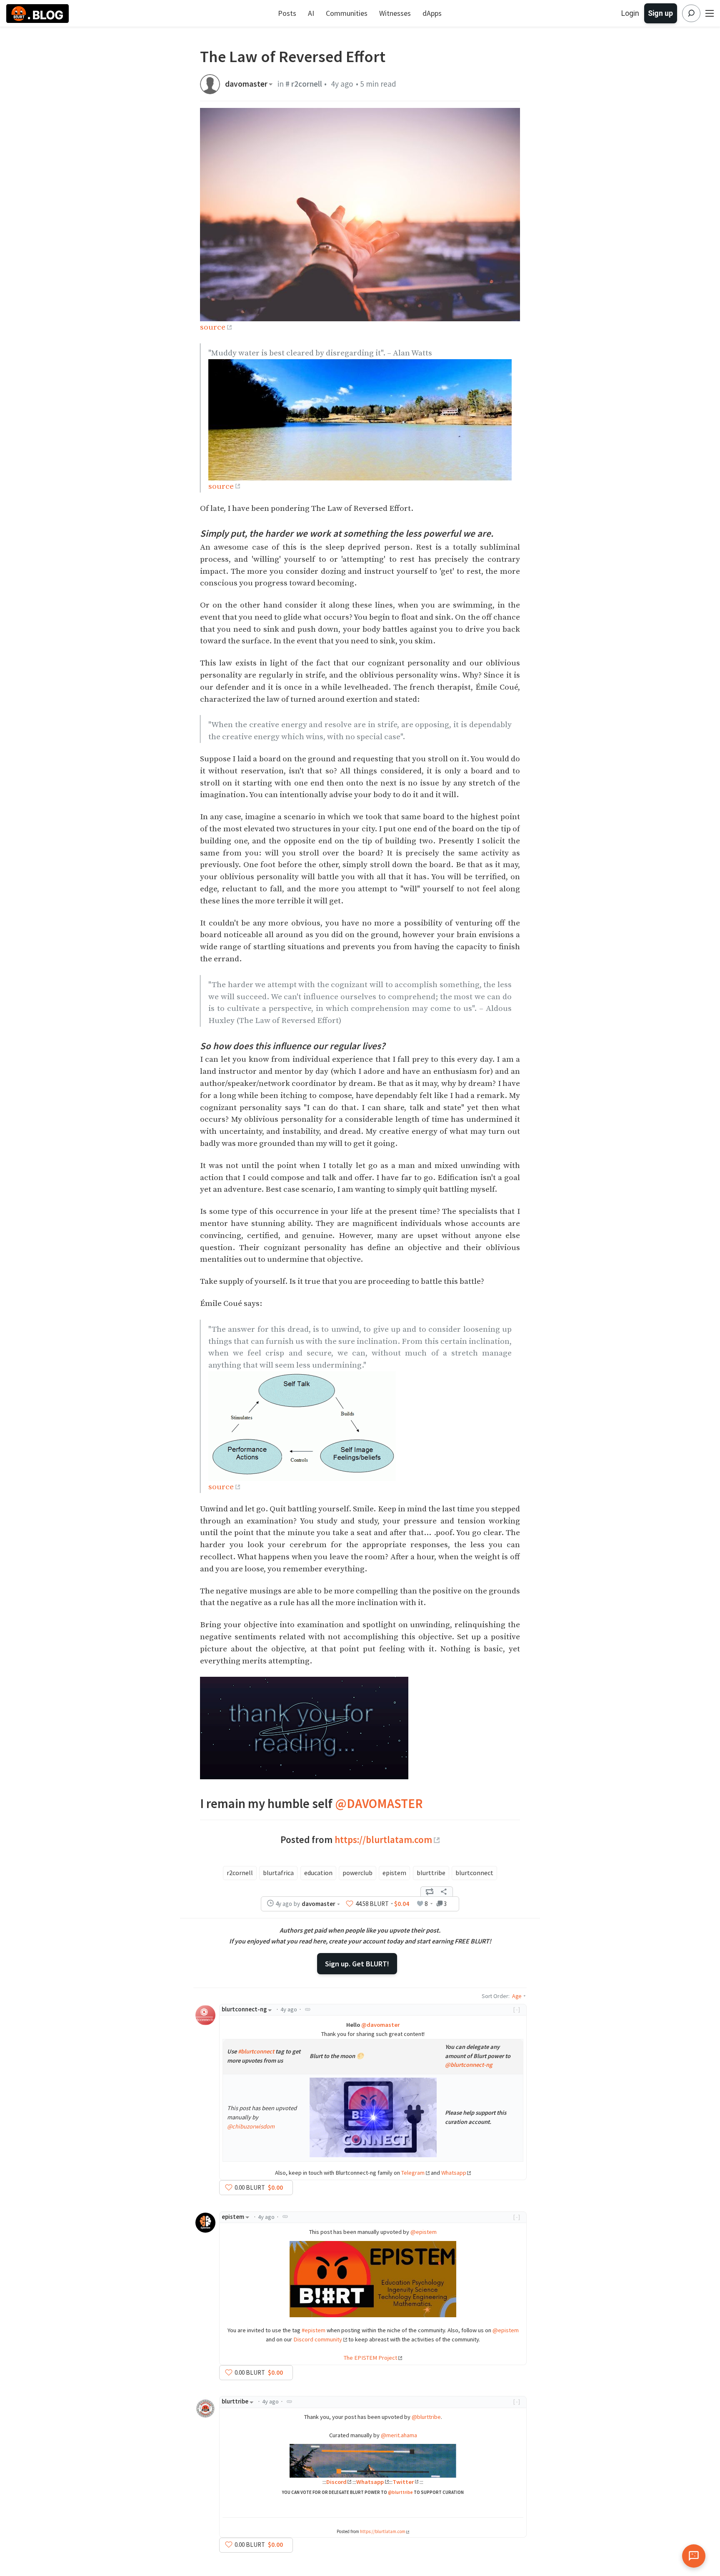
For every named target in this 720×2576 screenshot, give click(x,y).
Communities (347, 13)
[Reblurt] (430, 1892)
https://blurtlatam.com (383, 1839)
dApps (432, 13)
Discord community (318, 2339)
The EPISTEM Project (370, 2358)
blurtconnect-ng (244, 2009)
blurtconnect (474, 1873)
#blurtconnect (256, 2051)
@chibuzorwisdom (251, 2126)
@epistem (424, 2232)
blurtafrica (278, 1873)
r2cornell (240, 1873)
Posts (287, 13)
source (213, 327)
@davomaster (380, 2025)
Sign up (660, 13)
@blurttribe (426, 2417)
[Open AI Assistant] (694, 2556)
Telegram (413, 2173)
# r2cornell (304, 84)
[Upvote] (350, 1904)
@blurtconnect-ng (469, 2065)
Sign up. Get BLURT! (357, 1964)
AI (311, 13)
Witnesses (395, 13)
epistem (394, 1873)
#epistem (314, 2330)
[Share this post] (444, 1892)
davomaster (246, 84)
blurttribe (431, 1873)
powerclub (357, 1873)
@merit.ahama (399, 2435)
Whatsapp (454, 2173)
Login (630, 13)
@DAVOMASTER (379, 1803)
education (318, 1873)
